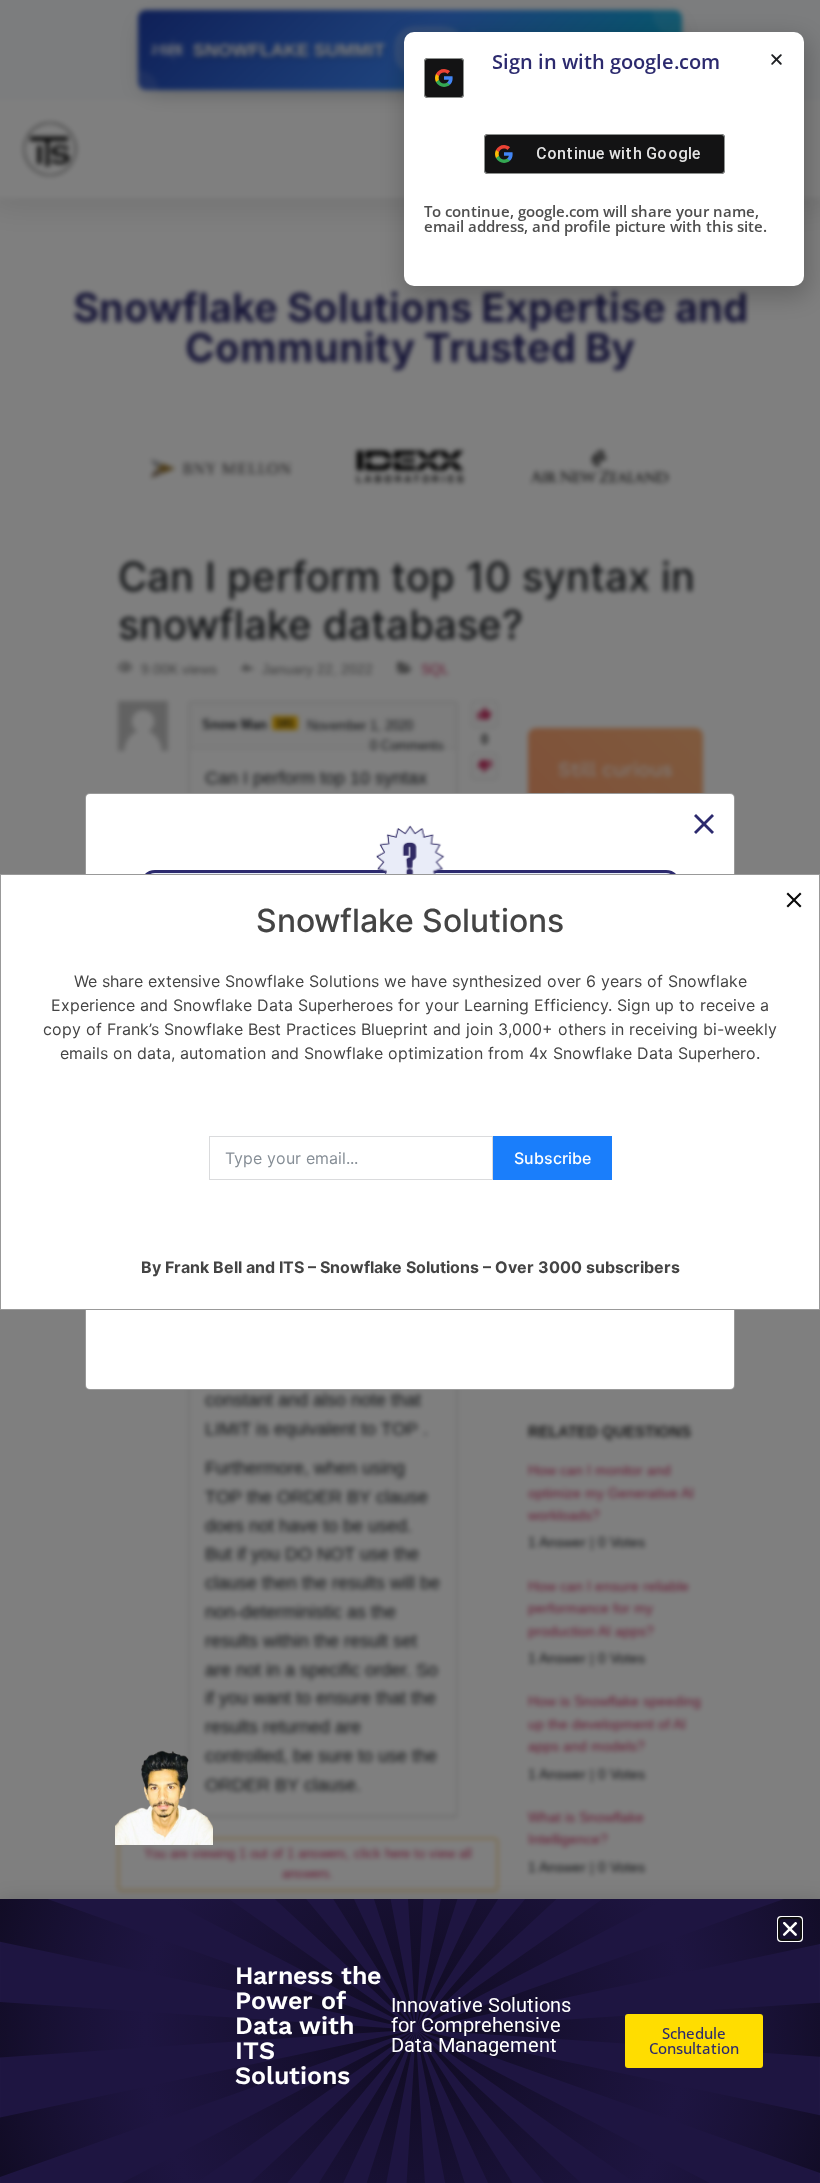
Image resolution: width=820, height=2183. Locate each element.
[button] (776, 59)
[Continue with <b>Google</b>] (444, 78)
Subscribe (552, 1158)
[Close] (794, 900)
